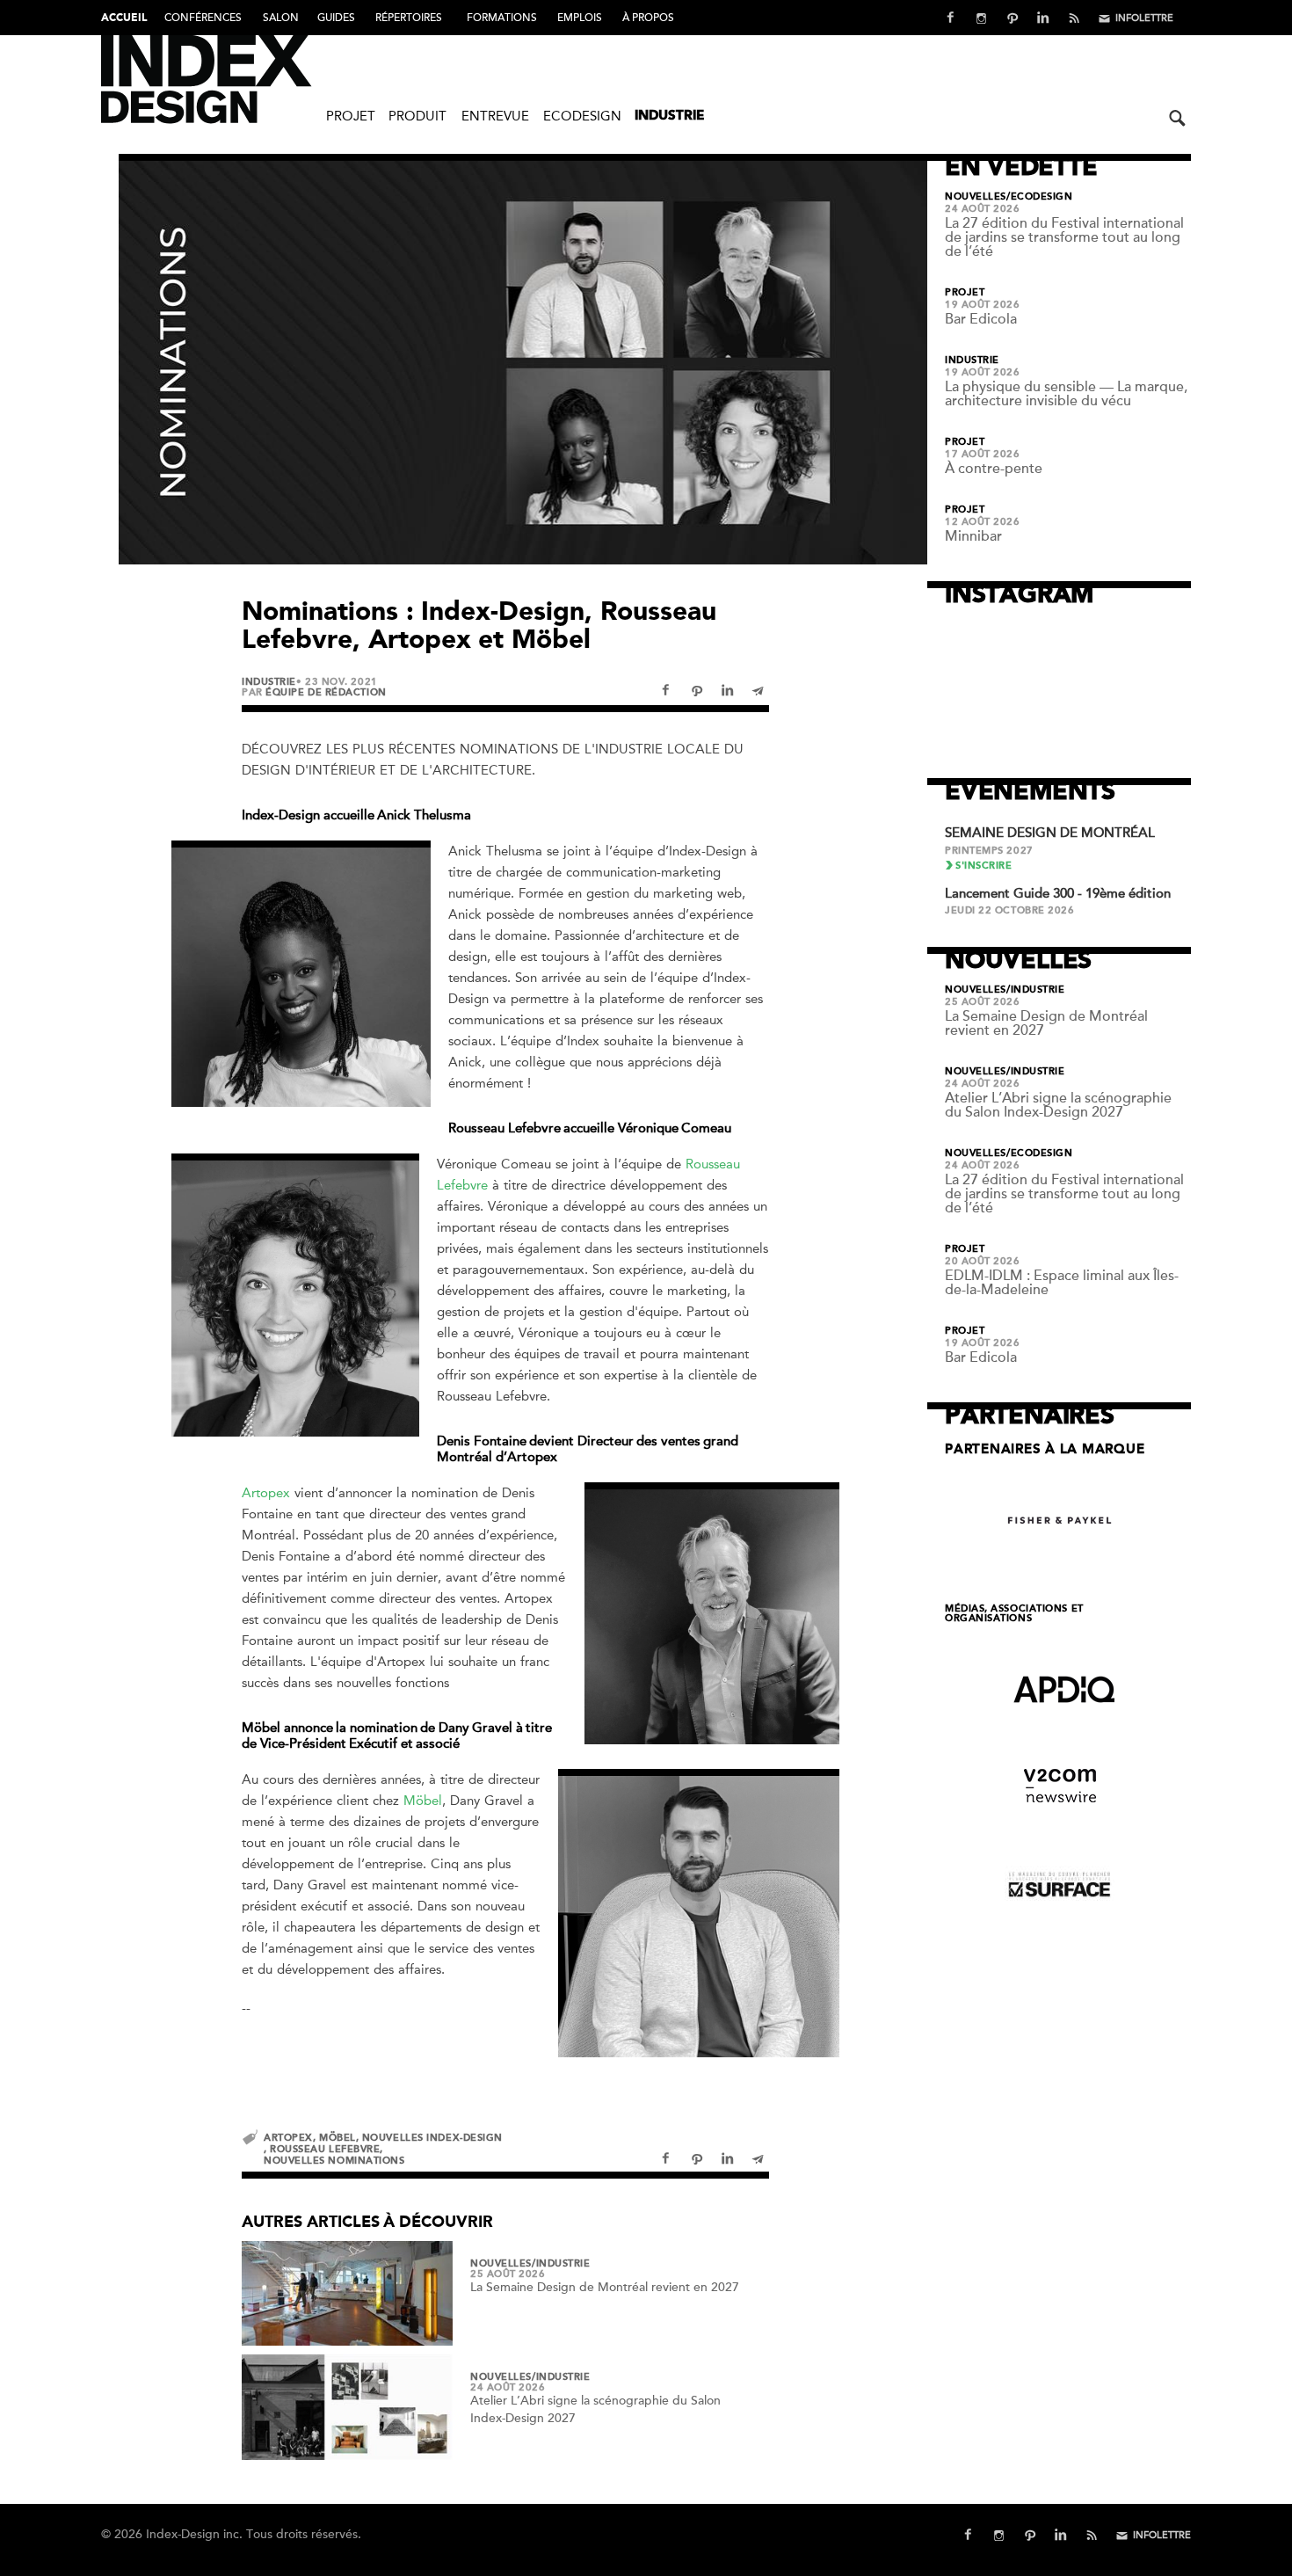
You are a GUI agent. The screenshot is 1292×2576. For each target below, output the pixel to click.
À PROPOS (648, 18)
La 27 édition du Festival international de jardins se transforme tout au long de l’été (1064, 237)
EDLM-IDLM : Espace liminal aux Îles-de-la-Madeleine (1062, 1283)
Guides (336, 18)
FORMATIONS (502, 18)
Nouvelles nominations (334, 2161)
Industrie (669, 116)
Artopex (266, 1493)
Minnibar (973, 536)
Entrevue (495, 116)
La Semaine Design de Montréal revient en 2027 (605, 2287)
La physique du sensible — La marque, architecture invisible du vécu (1066, 394)
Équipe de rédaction (326, 692)
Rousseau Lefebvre (325, 2149)
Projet (351, 116)
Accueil (124, 18)
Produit (417, 116)
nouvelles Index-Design (432, 2138)
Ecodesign (582, 116)
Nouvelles (501, 2264)
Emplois (580, 18)
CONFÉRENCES (203, 18)
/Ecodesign (1040, 197)
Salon (281, 18)
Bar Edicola (981, 319)
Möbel (423, 1801)
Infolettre (1144, 18)
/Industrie (561, 2264)
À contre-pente (994, 469)
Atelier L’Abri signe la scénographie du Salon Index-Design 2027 (1058, 1105)
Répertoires (409, 18)
